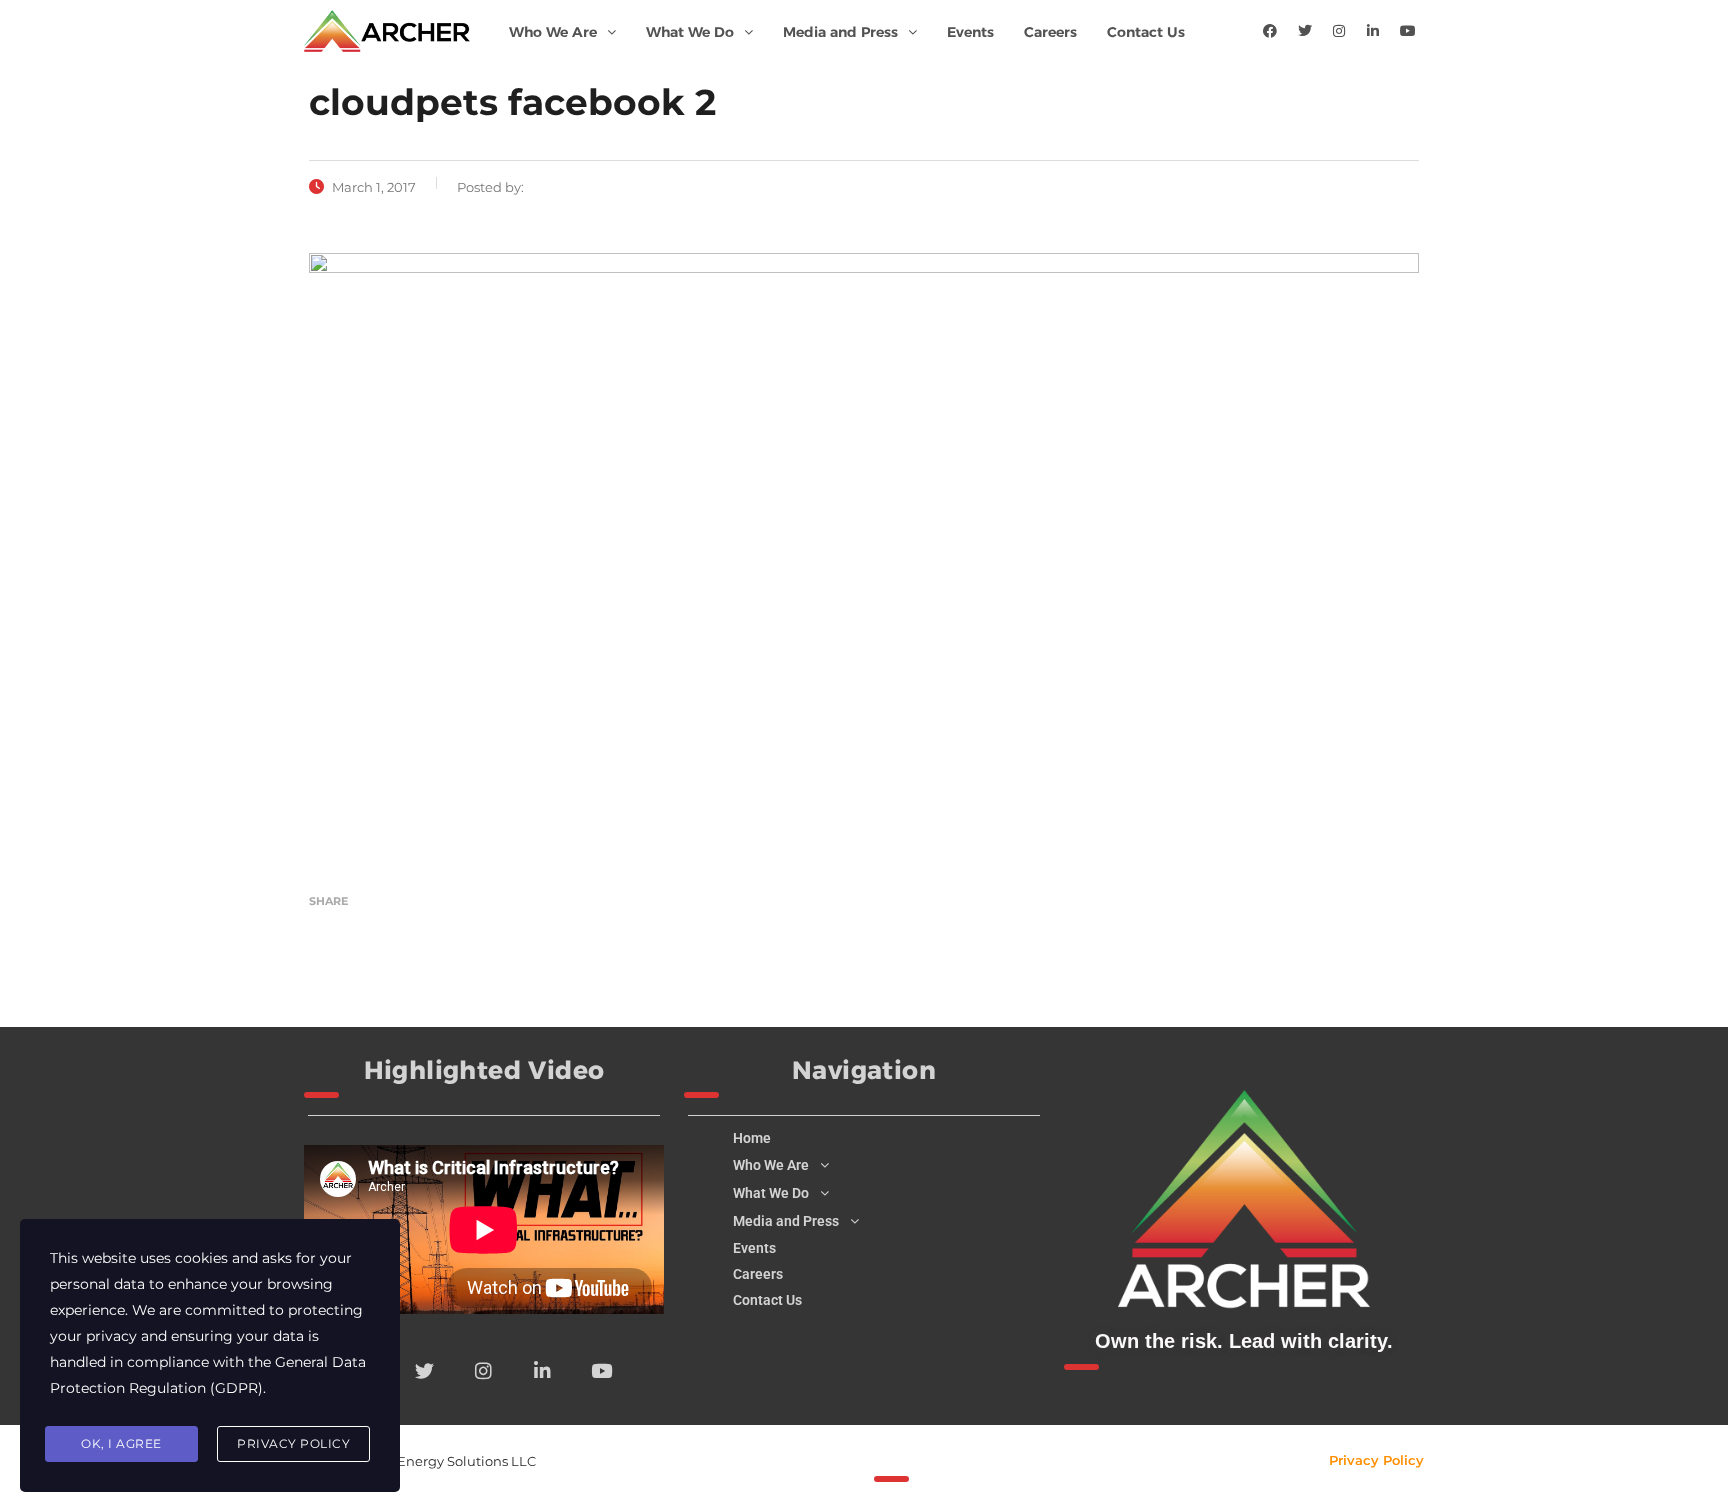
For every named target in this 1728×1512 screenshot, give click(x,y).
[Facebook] (1270, 31)
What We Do (690, 32)
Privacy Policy (1376, 1460)
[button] (562, 32)
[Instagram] (1339, 31)
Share (328, 901)
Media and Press (840, 32)
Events (970, 32)
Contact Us (1146, 32)
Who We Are (553, 32)
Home (752, 1138)
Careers (1050, 32)
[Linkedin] (1373, 31)
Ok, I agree (121, 1443)
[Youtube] (1408, 31)
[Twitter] (1305, 31)
